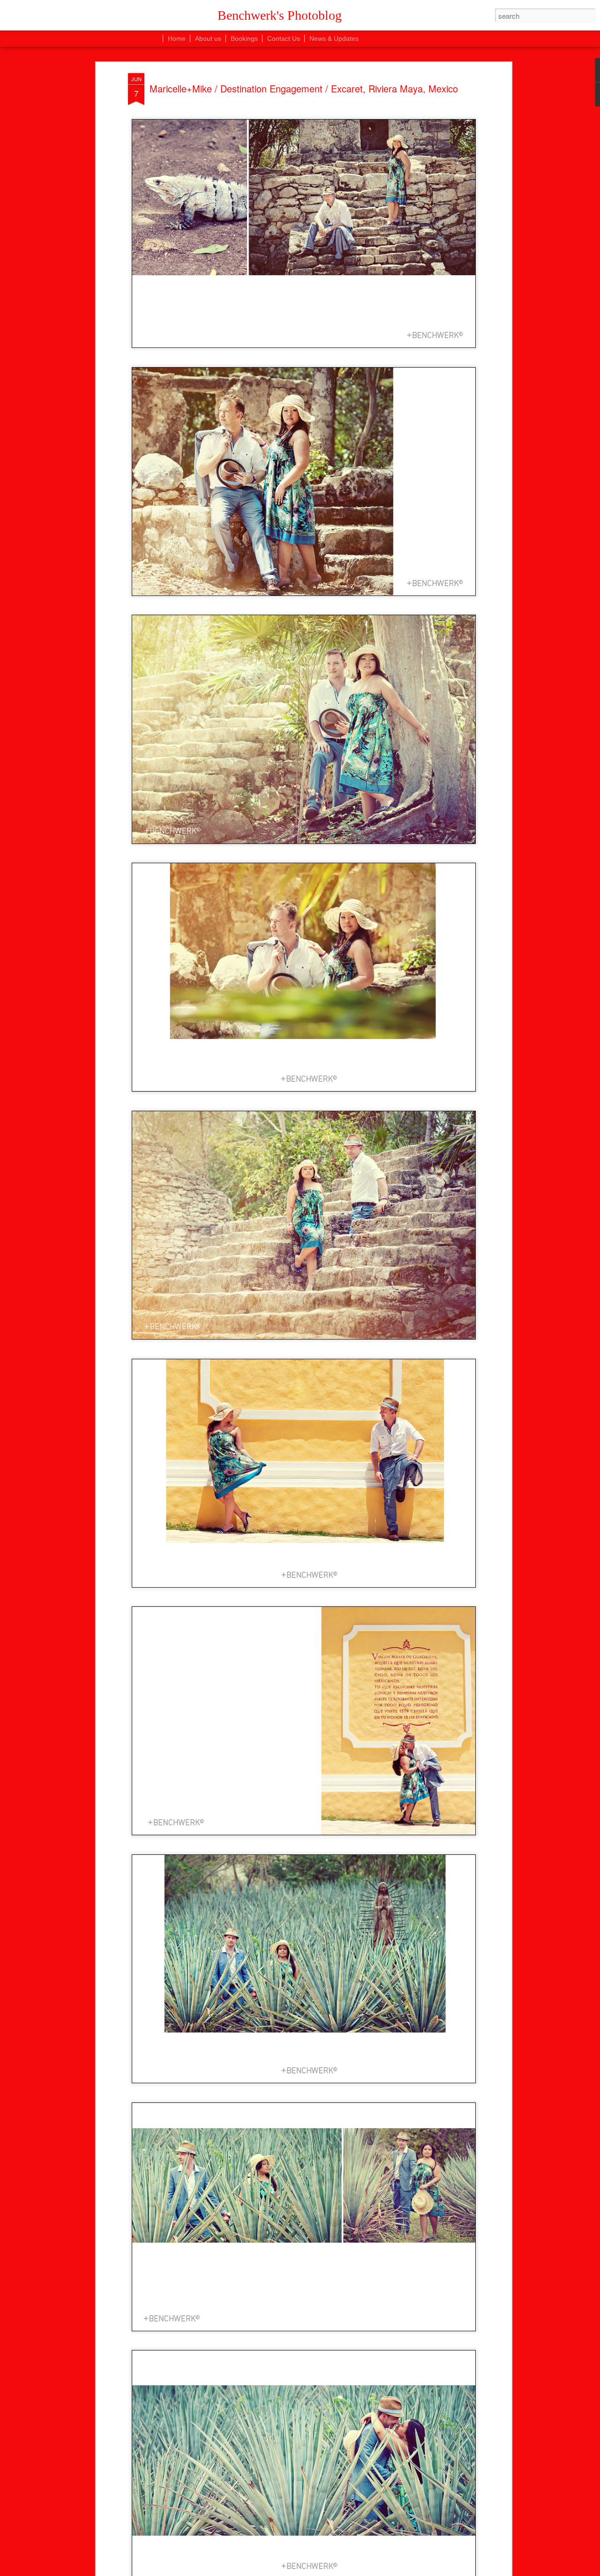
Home (177, 38)
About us (208, 38)
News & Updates (334, 38)
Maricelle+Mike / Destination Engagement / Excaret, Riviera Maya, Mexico (304, 88)
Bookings (244, 38)
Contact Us (284, 38)
